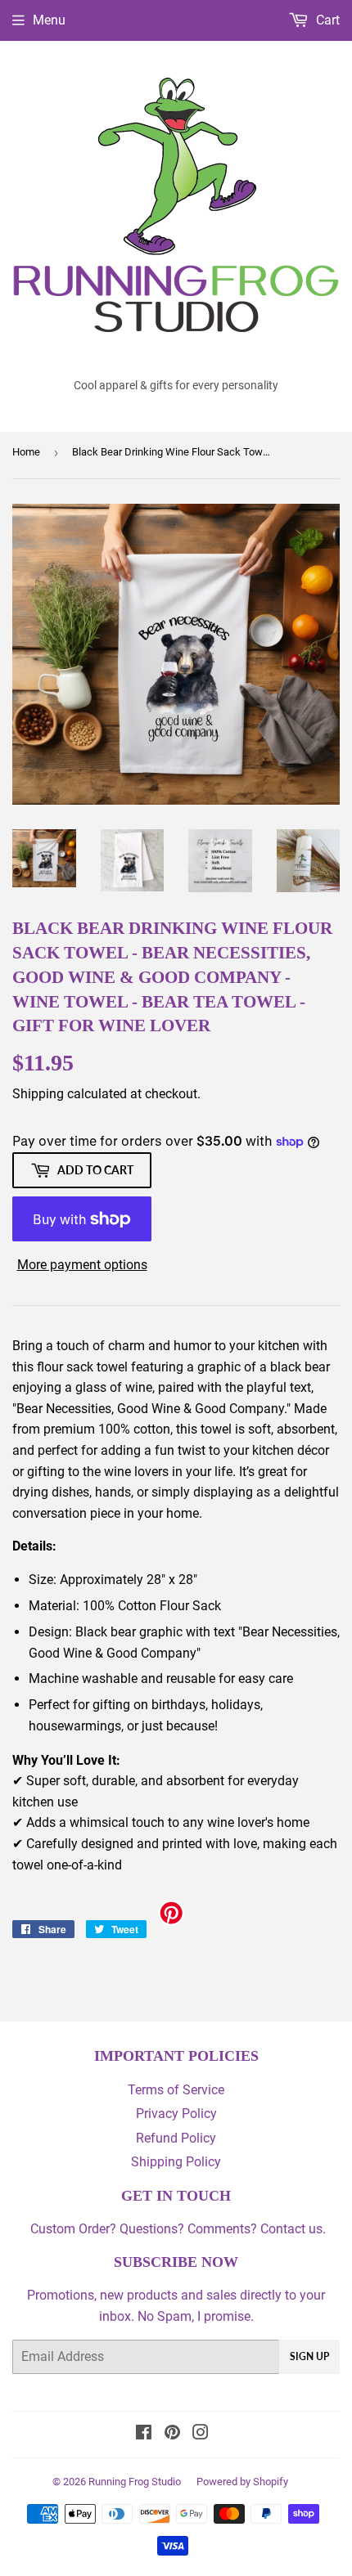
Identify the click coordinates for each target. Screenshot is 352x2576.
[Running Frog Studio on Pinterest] (172, 2434)
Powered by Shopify (242, 2482)
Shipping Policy (176, 2162)
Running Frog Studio (135, 2482)
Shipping (38, 1094)
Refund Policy (176, 2138)
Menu (49, 20)
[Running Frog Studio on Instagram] (201, 2434)
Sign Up (309, 2356)
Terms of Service (176, 2090)
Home (26, 452)
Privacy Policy (176, 2114)
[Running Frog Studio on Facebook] (144, 2434)
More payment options (82, 1265)
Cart (326, 20)
